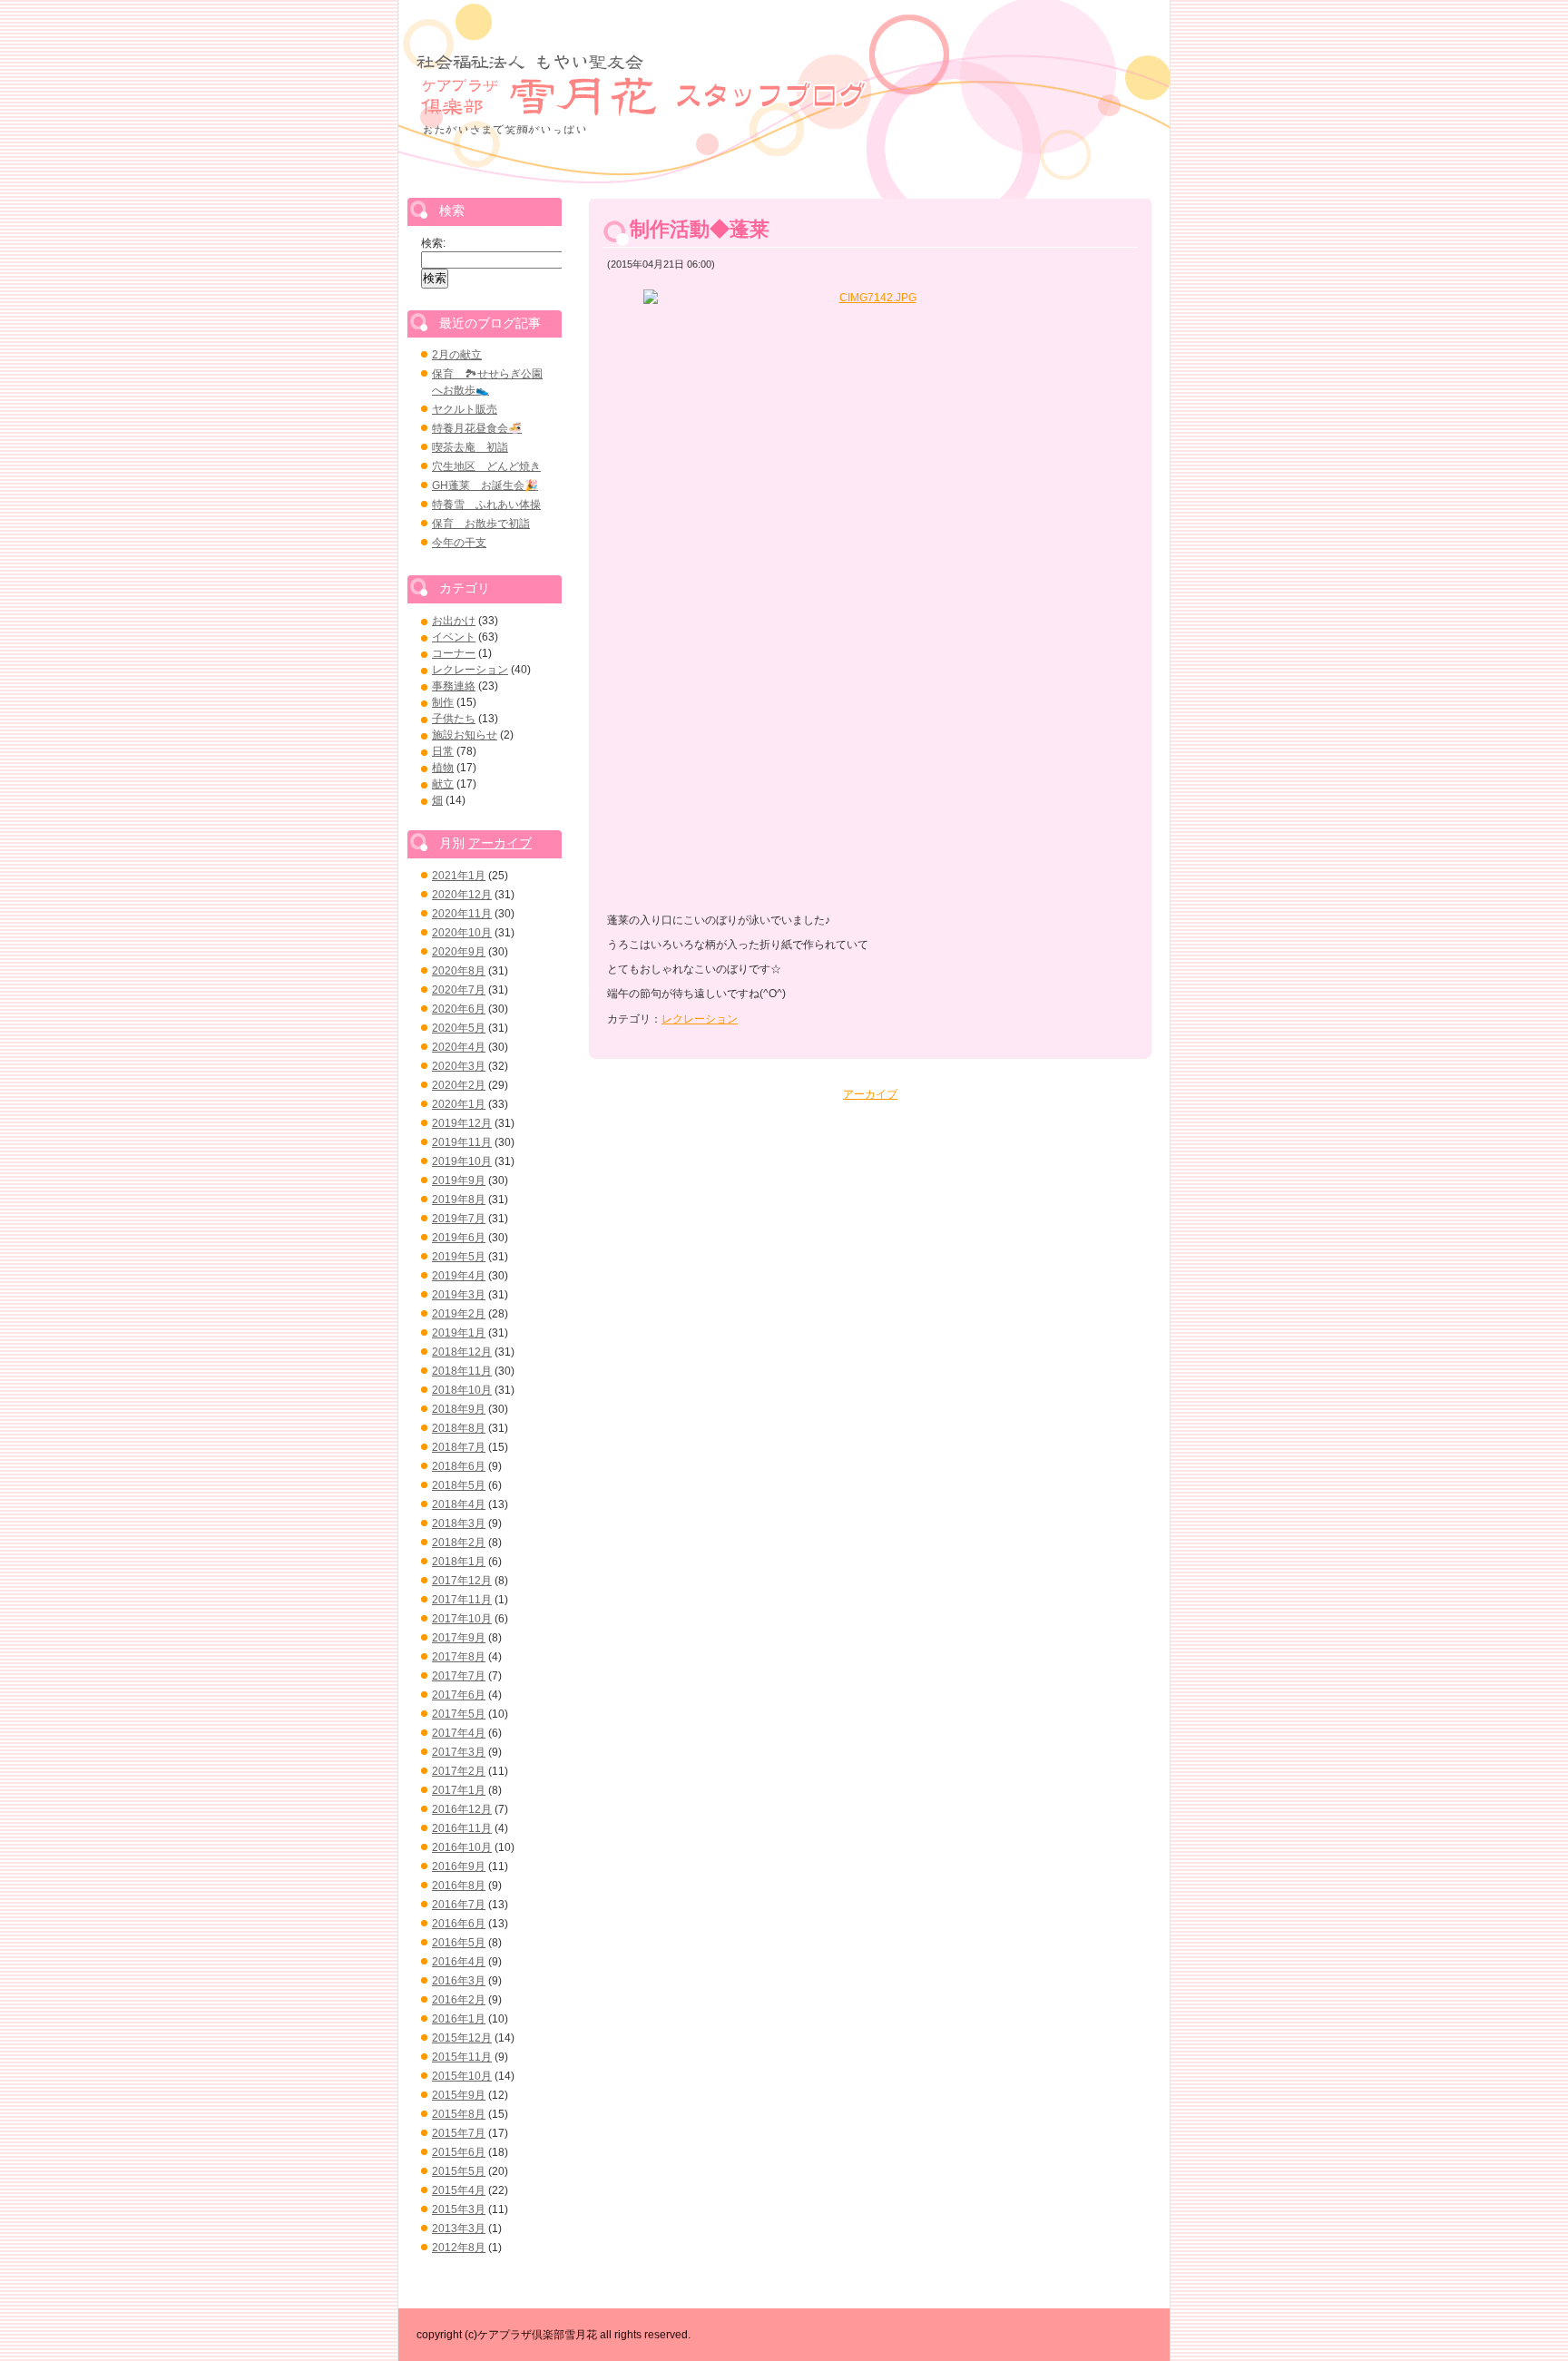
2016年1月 (459, 2019)
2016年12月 (462, 1809)
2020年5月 (459, 1028)
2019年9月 (459, 1180)
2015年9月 (459, 2095)
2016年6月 (459, 1924)
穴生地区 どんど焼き (486, 466)
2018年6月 (459, 1466)
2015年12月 (462, 2038)
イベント (454, 637)
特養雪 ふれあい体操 (486, 505)
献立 (443, 784)
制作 (443, 702)
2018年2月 (459, 1543)
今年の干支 (459, 543)
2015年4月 (459, 2190)
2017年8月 (459, 1657)
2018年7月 (459, 1447)
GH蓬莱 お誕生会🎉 (485, 485)
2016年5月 (459, 1943)
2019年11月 (462, 1142)
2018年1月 (459, 1562)
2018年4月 (459, 1504)
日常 (443, 751)
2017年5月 (459, 1714)
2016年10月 (462, 1847)
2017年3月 (459, 1752)
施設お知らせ (465, 735)
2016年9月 (459, 1866)
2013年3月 (459, 2229)
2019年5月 (459, 1257)
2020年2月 (459, 1085)
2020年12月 (462, 895)
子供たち (454, 719)
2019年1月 (459, 1333)
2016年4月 (459, 1962)
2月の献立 (457, 355)
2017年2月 (459, 1771)
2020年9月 (459, 952)
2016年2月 (459, 2000)
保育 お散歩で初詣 (481, 524)
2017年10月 (462, 1619)
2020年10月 (462, 933)
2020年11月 (462, 914)
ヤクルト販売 (465, 409)
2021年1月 (459, 876)
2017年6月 (459, 1695)
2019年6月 (459, 1238)
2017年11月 (462, 1600)
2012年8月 (459, 2248)
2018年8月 (459, 1428)
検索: (433, 243)
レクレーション (700, 1019)
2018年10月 (462, 1390)
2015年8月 (459, 2114)
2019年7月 (459, 1219)
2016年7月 (459, 1905)
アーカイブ (870, 1094)
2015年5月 (459, 2171)
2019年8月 (459, 1200)
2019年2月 (459, 1314)
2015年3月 (459, 2209)
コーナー (454, 653)
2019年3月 (459, 1295)
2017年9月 (459, 1638)
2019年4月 (459, 1276)
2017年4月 (459, 1733)
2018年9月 (459, 1409)
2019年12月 (462, 1123)
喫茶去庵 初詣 (470, 447)
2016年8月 (459, 1886)
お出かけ (454, 621)
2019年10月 (462, 1161)
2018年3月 (459, 1523)
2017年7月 (459, 1676)
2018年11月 (462, 1371)
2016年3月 (459, 1981)
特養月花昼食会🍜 (477, 428)
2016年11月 (462, 1828)
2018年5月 (459, 1485)
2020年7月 (459, 990)
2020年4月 (459, 1047)
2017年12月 (462, 1581)
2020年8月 (459, 971)
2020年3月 (459, 1066)
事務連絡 (454, 686)
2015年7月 (459, 2133)
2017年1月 (459, 1790)
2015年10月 (462, 2076)
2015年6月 (459, 2152)
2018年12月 (462, 1352)
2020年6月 (459, 1009)
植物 (443, 768)
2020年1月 (459, 1104)
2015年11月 (462, 2057)
